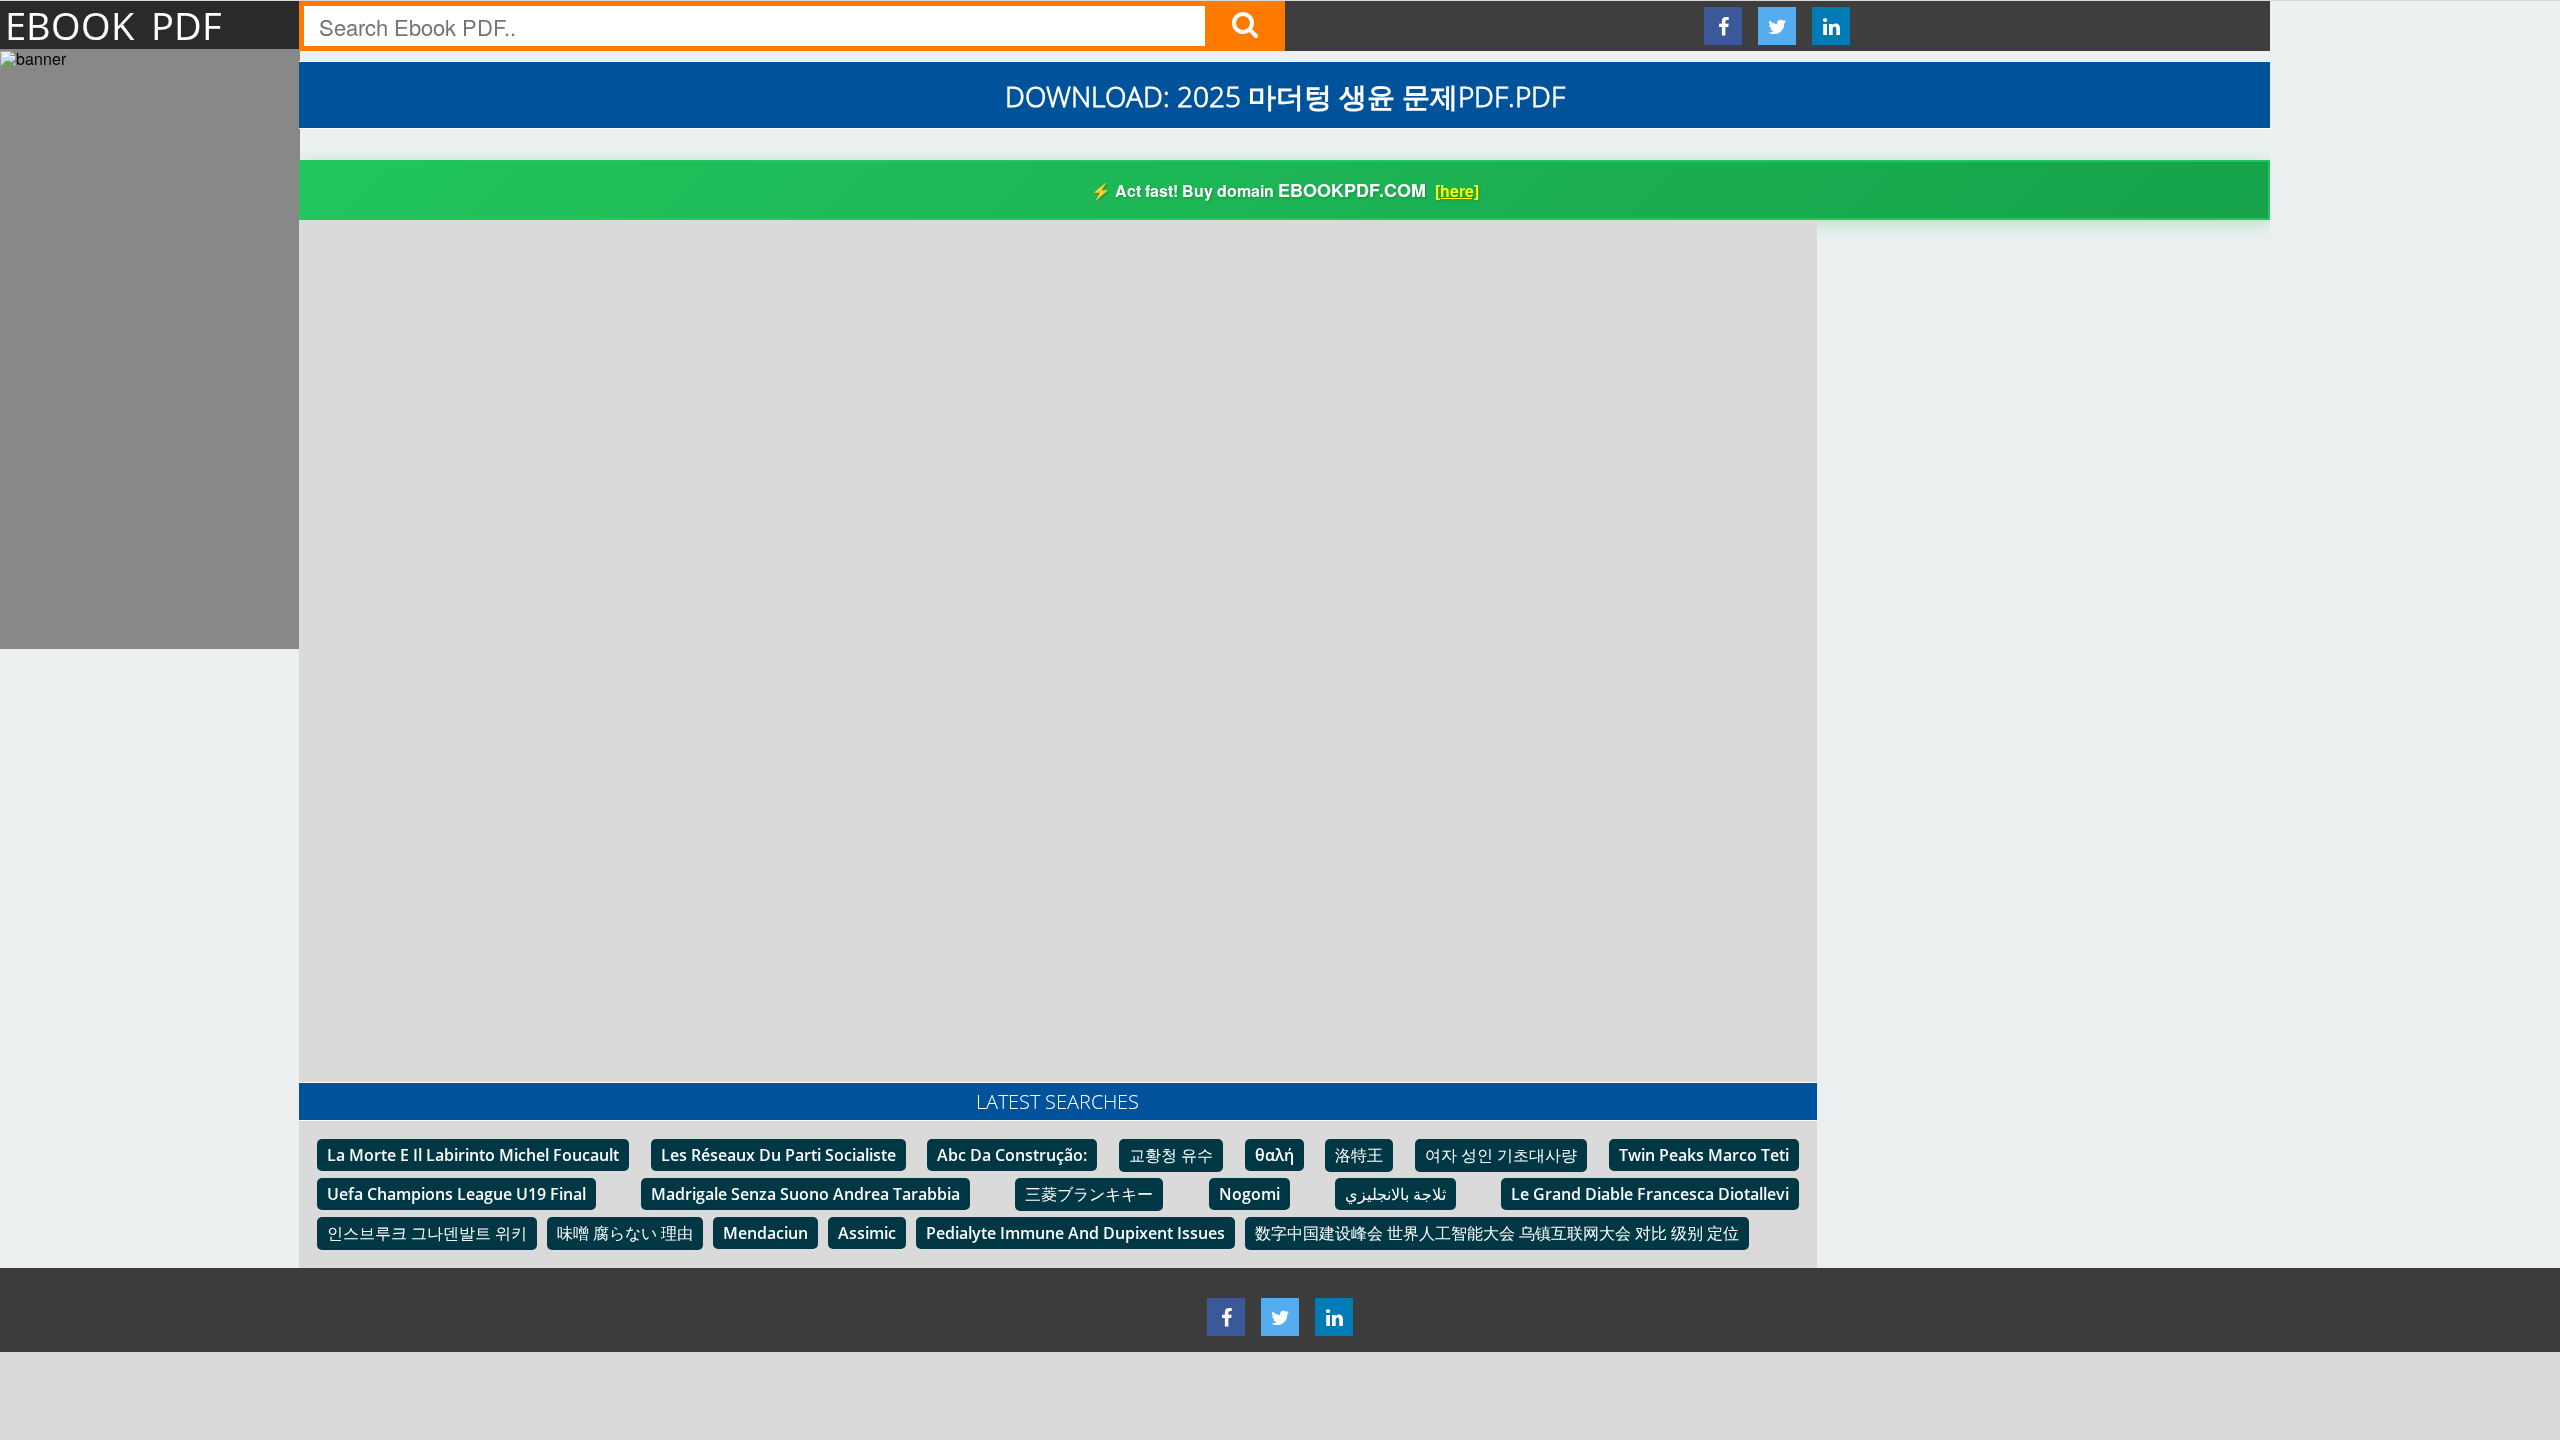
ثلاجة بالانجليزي (1395, 1194)
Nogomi (1249, 1194)
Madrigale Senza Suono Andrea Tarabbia (805, 1194)
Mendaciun (765, 1233)
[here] (1457, 190)
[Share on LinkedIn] (1831, 26)
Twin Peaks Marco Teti (1704, 1155)
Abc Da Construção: (1012, 1155)
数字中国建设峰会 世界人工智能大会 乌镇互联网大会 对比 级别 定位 (1497, 1233)
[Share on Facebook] (1723, 26)
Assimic (867, 1233)
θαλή (1274, 1155)
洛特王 (1359, 1155)
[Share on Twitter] (1777, 26)
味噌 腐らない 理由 (625, 1233)
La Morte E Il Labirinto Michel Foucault (473, 1155)
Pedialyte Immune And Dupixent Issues (1075, 1233)
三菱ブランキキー (1089, 1194)
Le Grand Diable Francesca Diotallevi (1650, 1194)
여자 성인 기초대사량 (1501, 1155)
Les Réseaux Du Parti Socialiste (778, 1155)
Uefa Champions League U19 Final (456, 1194)
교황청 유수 (1171, 1155)
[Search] (1245, 26)
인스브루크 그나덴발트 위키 (427, 1233)
